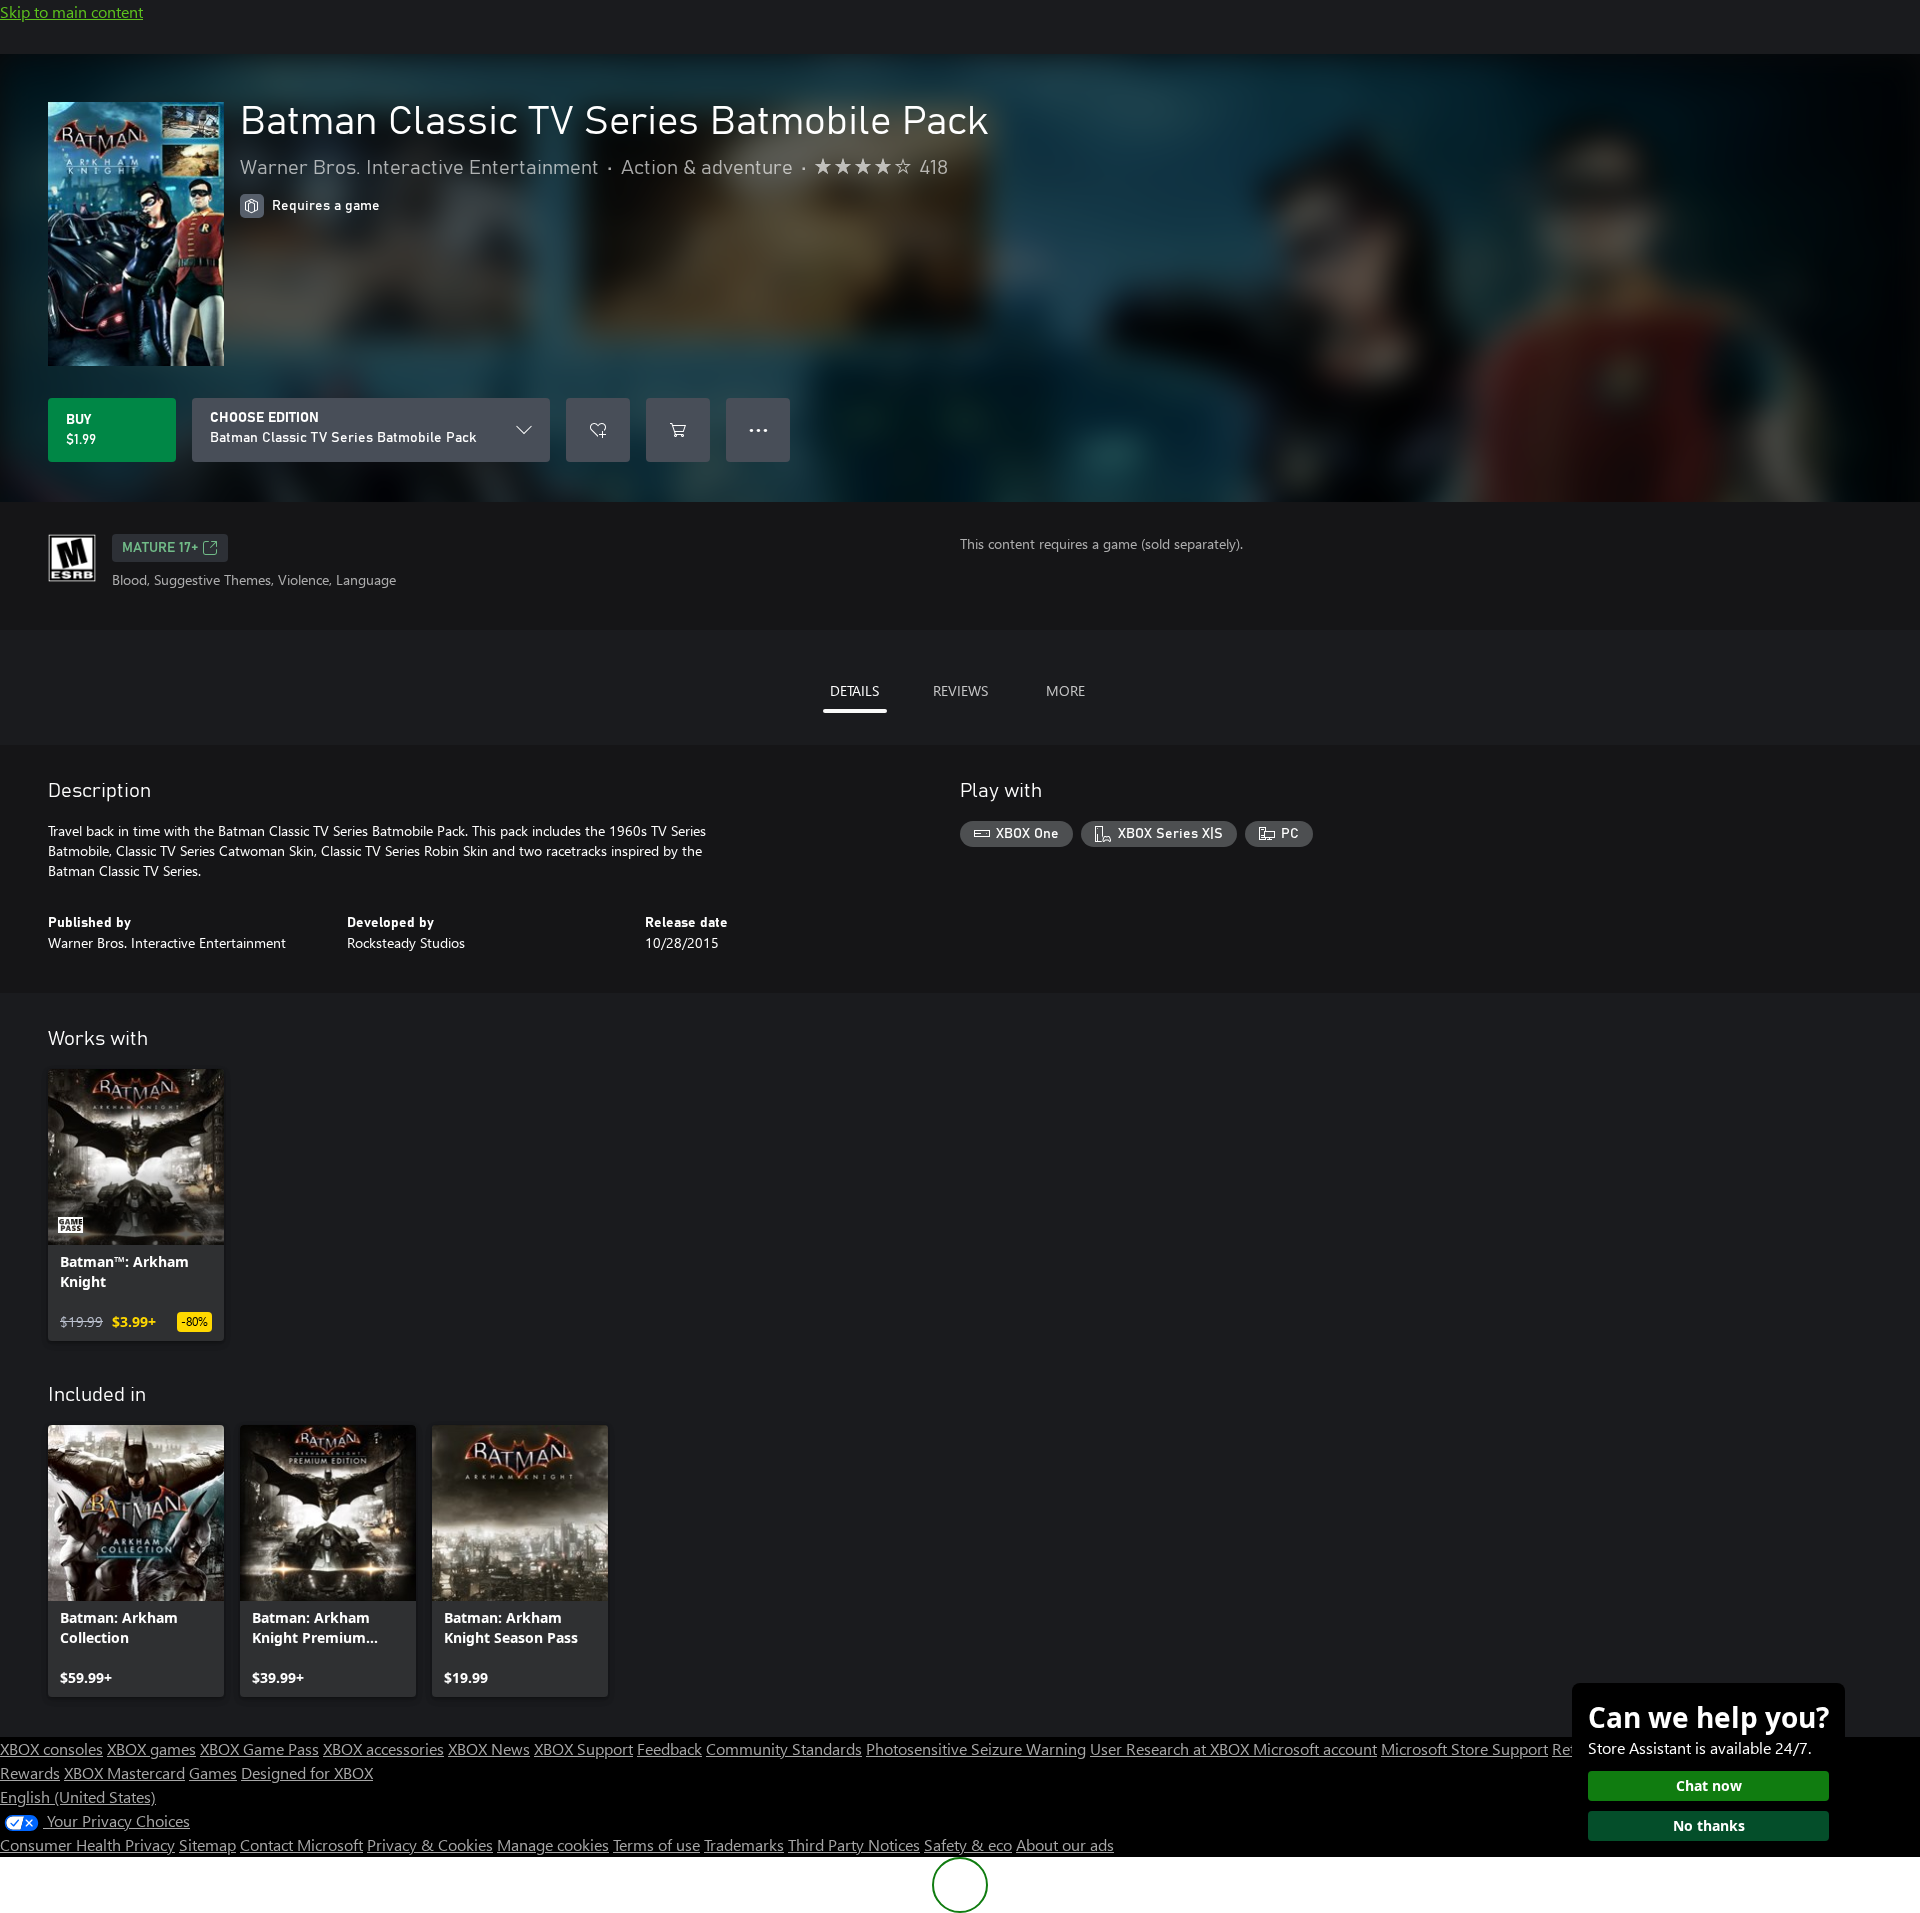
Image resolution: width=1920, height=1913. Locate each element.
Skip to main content (71, 11)
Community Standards (784, 1748)
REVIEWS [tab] (960, 690)
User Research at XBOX (1171, 1748)
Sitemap (207, 1844)
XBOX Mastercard (124, 1772)
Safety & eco (968, 1844)
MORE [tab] (1065, 690)
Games (213, 1772)
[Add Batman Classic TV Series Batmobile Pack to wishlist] (598, 430)
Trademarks (744, 1844)
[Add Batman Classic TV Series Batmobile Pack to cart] (678, 430)
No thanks (1709, 1825)
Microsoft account (1315, 1748)
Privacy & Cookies (430, 1844)
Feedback (669, 1748)
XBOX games (151, 1748)
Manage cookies (553, 1844)
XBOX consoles (51, 1748)
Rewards (30, 1772)
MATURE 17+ (160, 548)
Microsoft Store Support (1464, 1748)
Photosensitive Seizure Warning (976, 1748)
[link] (136, 1205)
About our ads (1065, 1844)
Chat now (1709, 1785)
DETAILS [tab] (854, 690)
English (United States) (78, 1796)
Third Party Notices (854, 1844)
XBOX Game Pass (259, 1748)
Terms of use (656, 1844)
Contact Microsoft (301, 1844)
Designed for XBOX (307, 1772)
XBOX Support (583, 1748)
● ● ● (758, 429)
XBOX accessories (383, 1748)
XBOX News (489, 1748)
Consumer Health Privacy (87, 1844)
